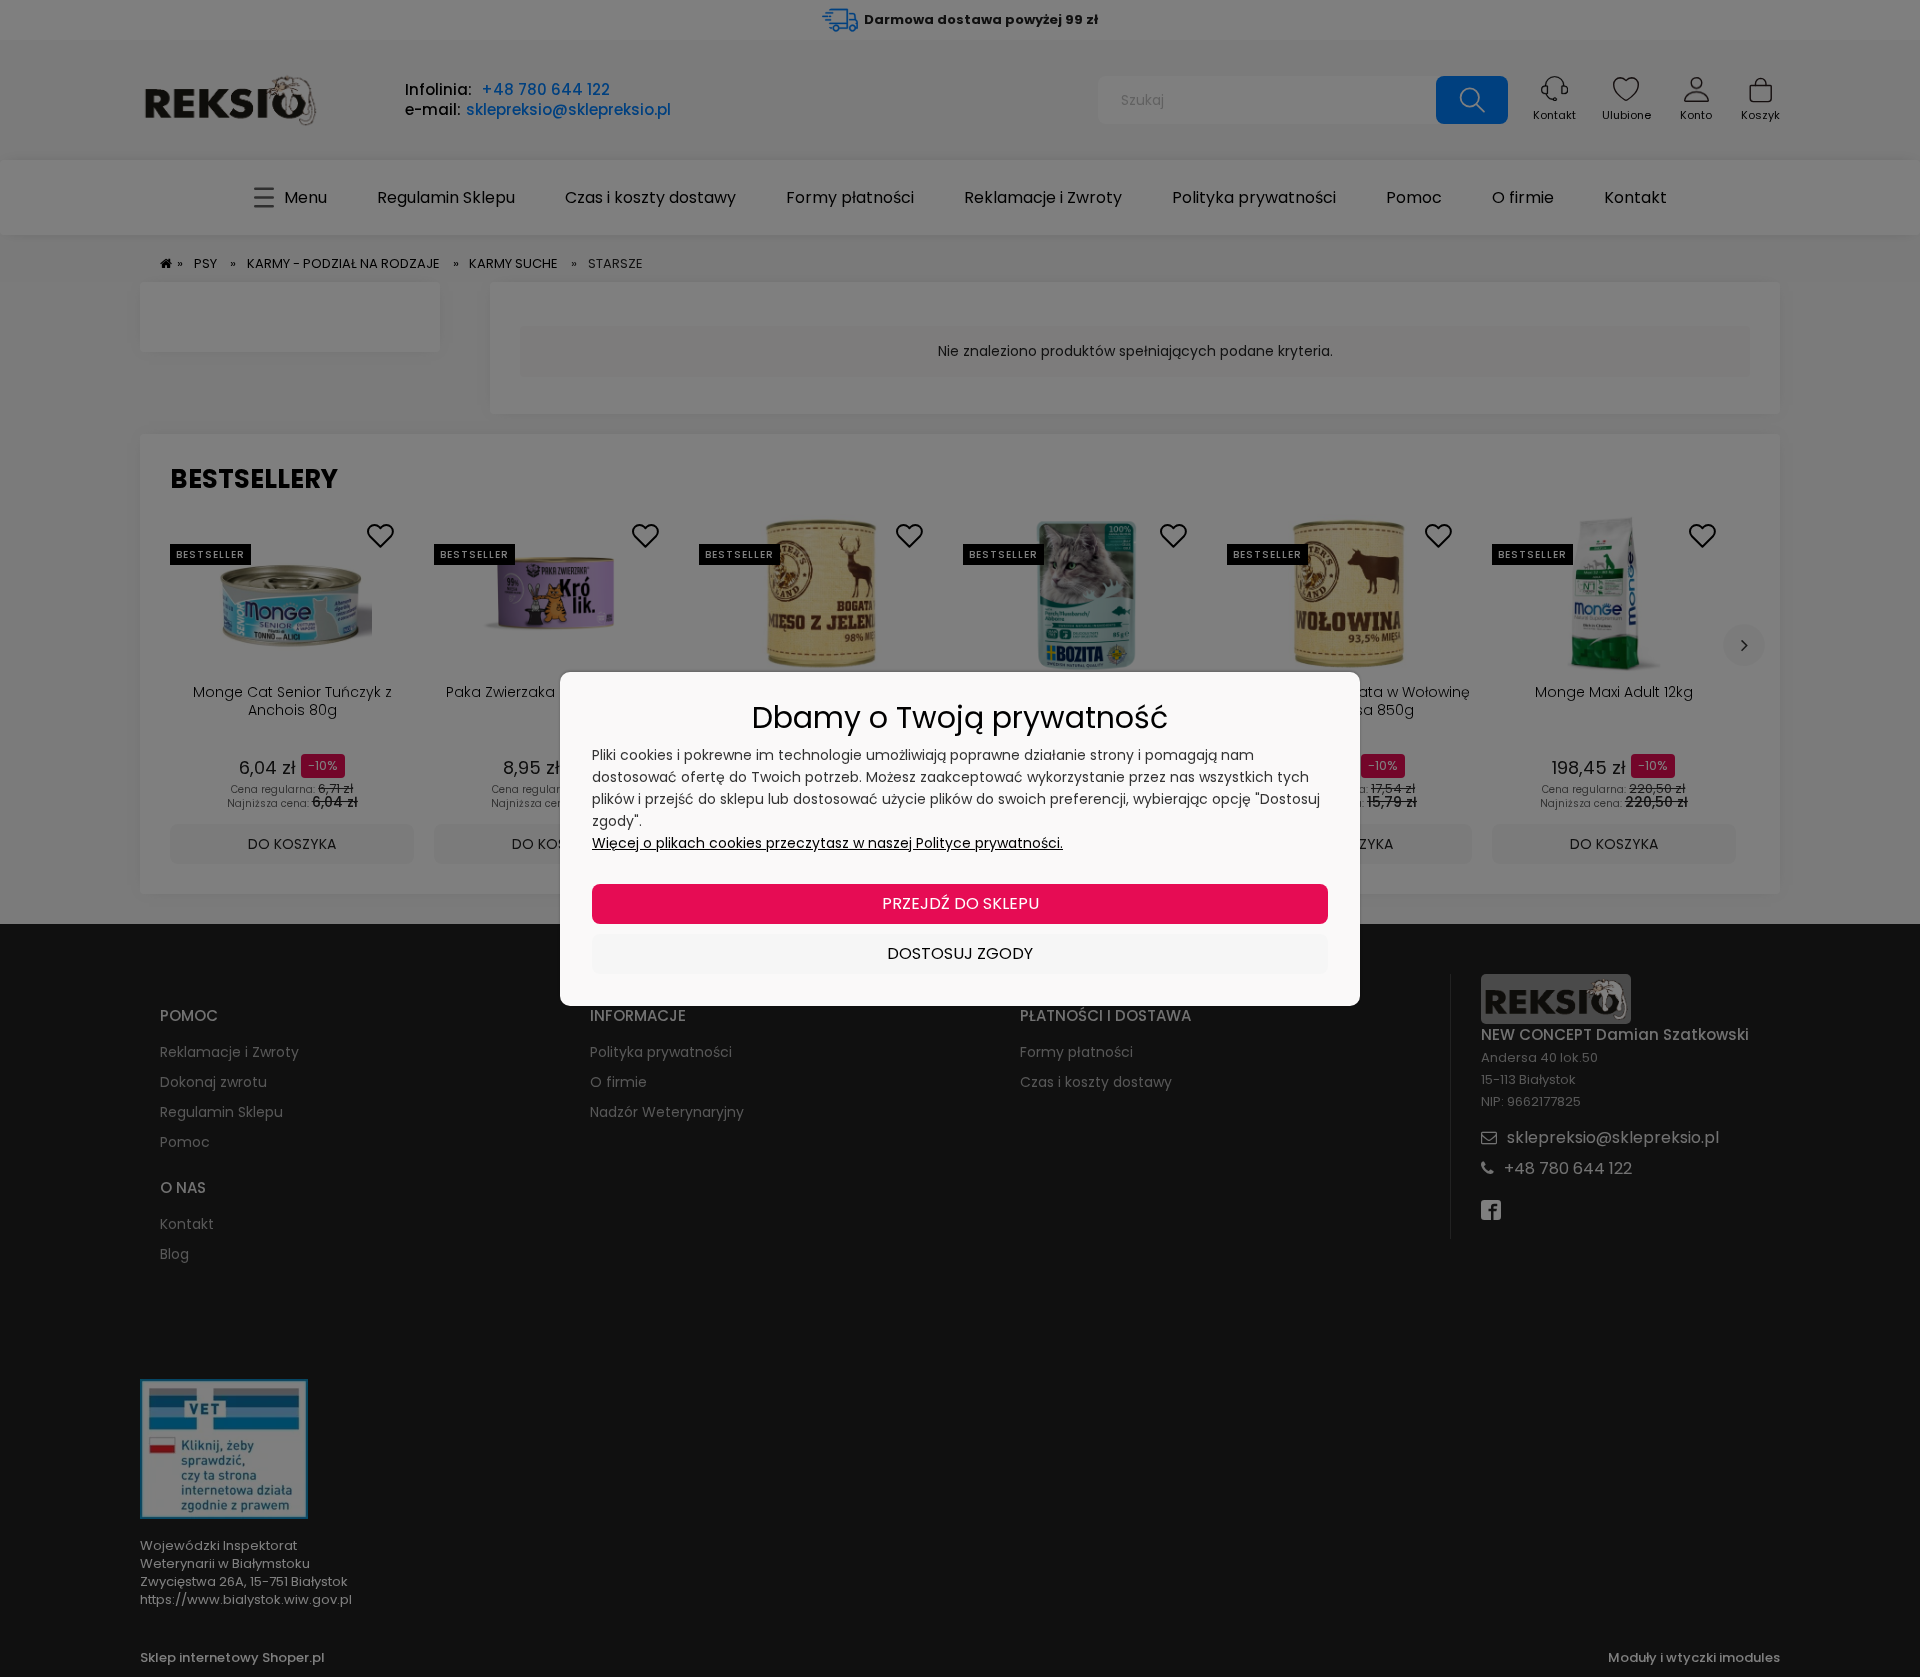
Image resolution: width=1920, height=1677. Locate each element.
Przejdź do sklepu (960, 903)
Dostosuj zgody (960, 953)
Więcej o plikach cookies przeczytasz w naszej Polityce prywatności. (827, 843)
